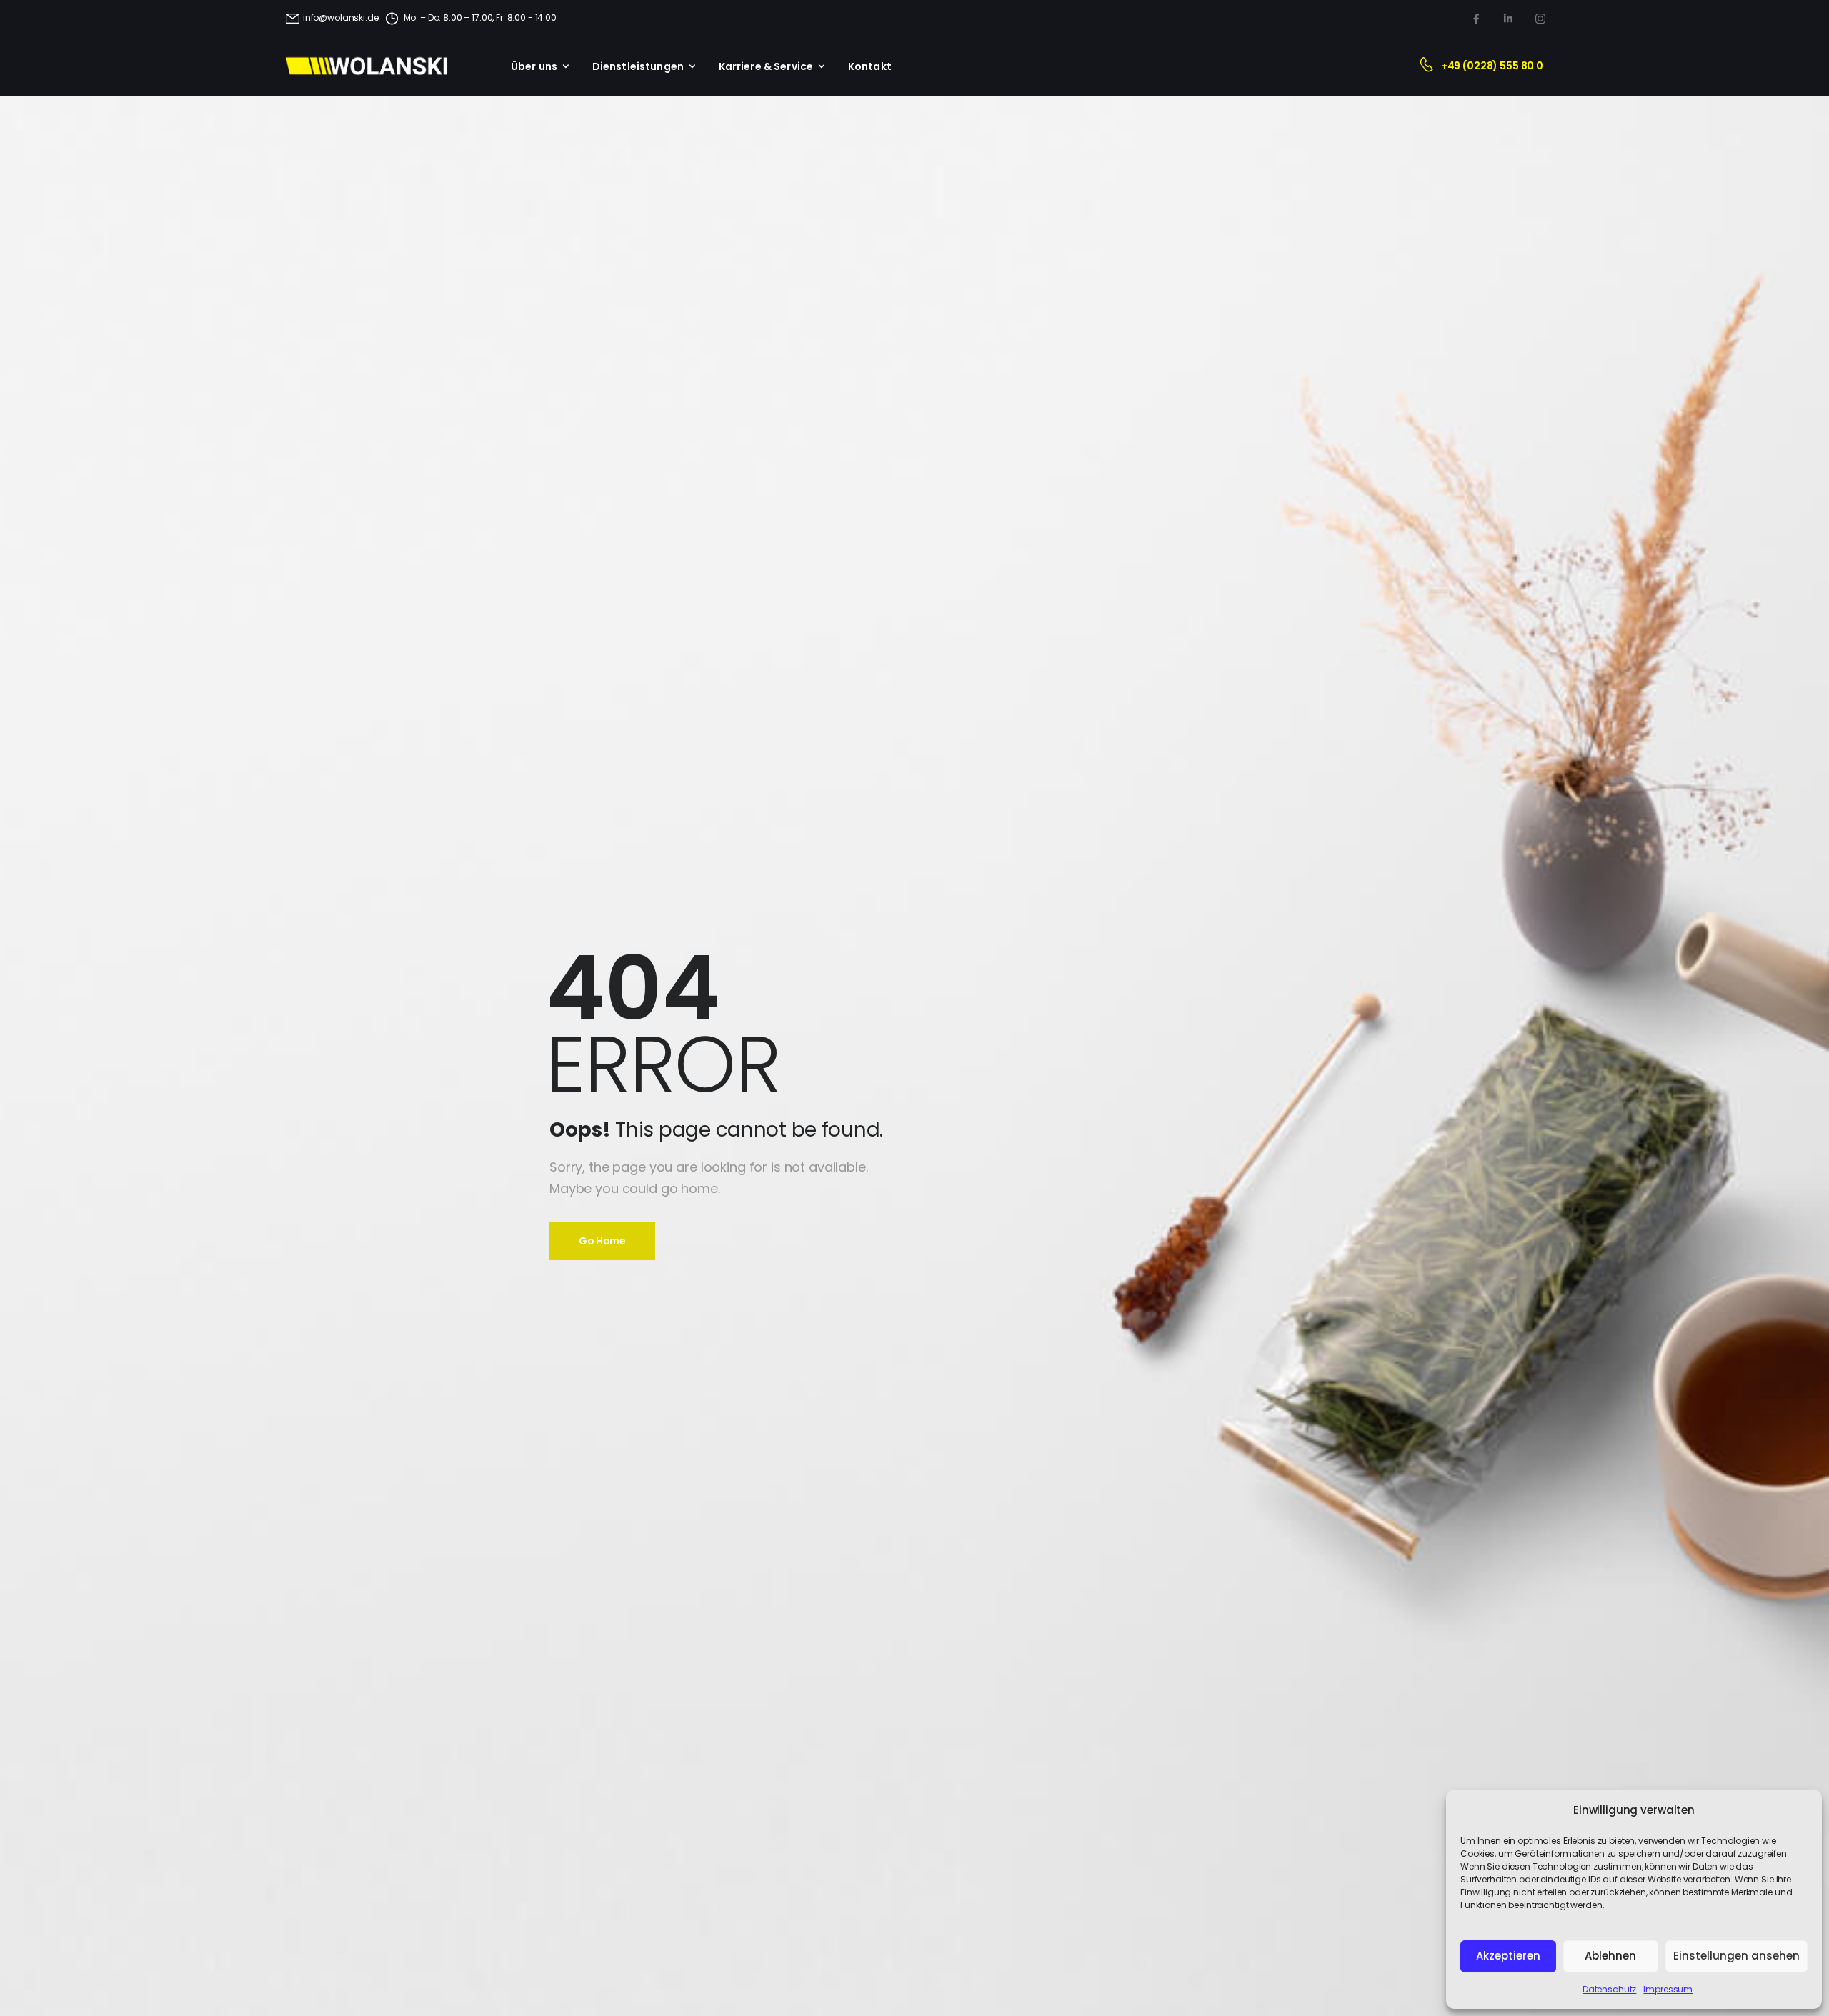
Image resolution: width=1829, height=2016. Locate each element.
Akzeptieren (1508, 1956)
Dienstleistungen (638, 66)
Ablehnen (1610, 1956)
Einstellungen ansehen (1736, 1956)
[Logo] (375, 66)
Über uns (534, 66)
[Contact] (1430, 66)
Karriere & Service (766, 66)
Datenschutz (1609, 1989)
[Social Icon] (1476, 18)
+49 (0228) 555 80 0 (1492, 66)
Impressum (1668, 1989)
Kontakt (870, 66)
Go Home (602, 1241)
